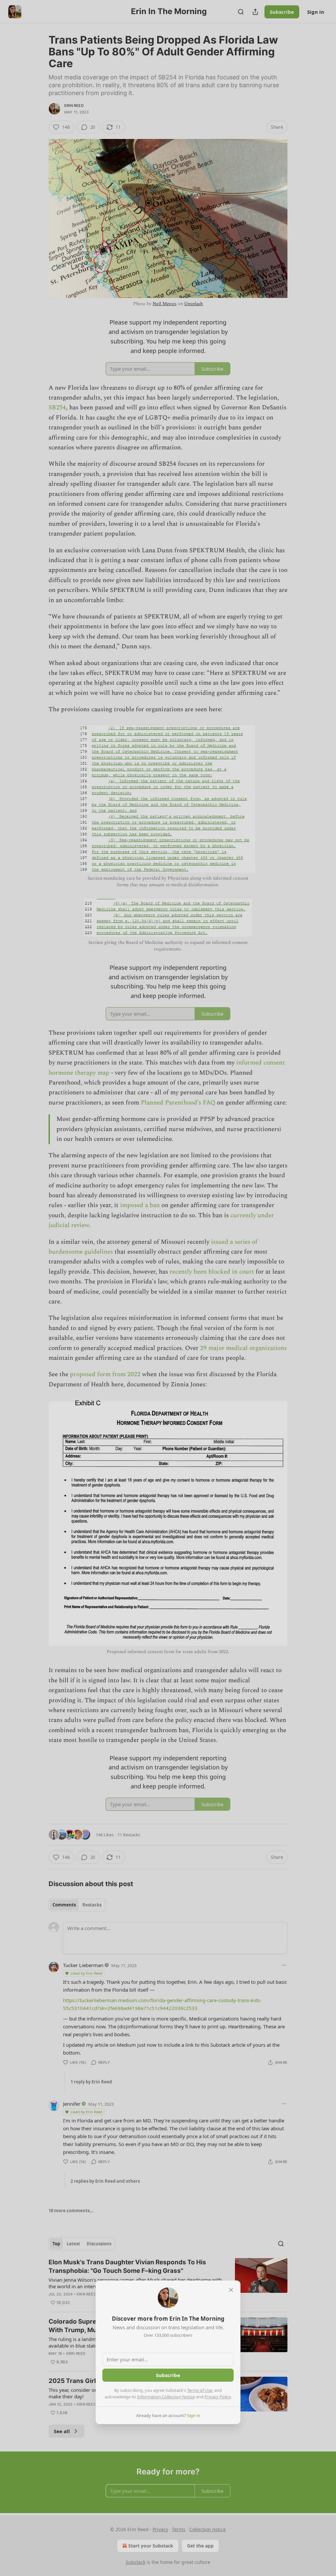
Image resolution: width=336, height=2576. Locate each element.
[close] (231, 2290)
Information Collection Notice (166, 2397)
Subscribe (168, 2375)
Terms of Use (200, 2390)
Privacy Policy (218, 2397)
